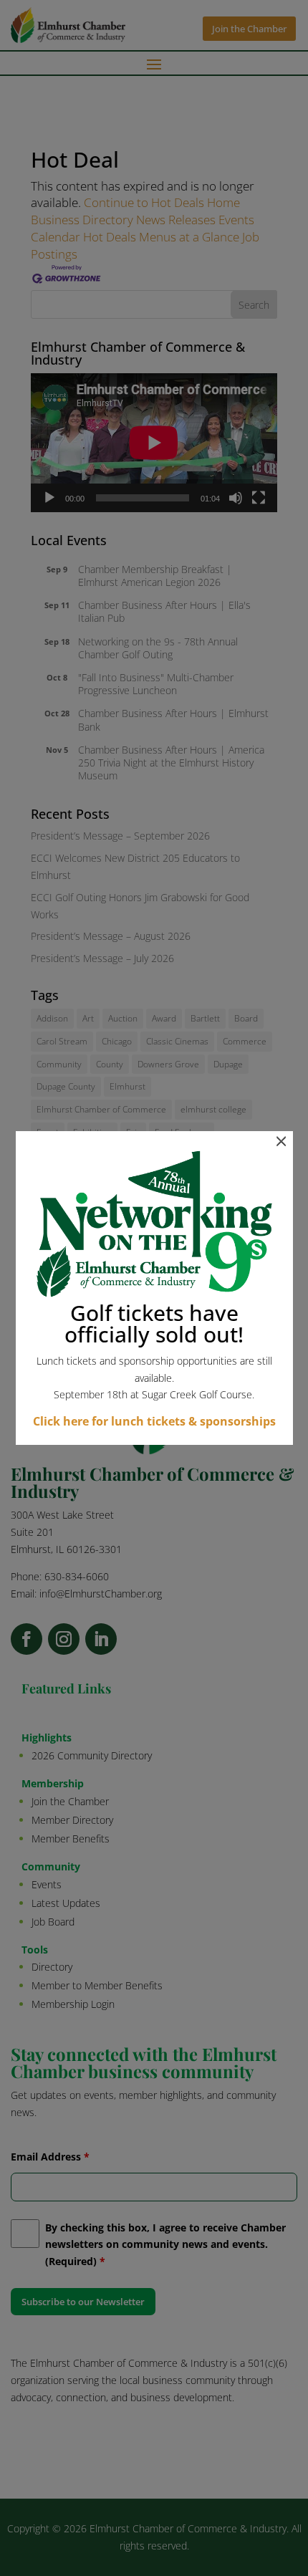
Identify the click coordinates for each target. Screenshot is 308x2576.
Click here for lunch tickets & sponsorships (154, 1421)
